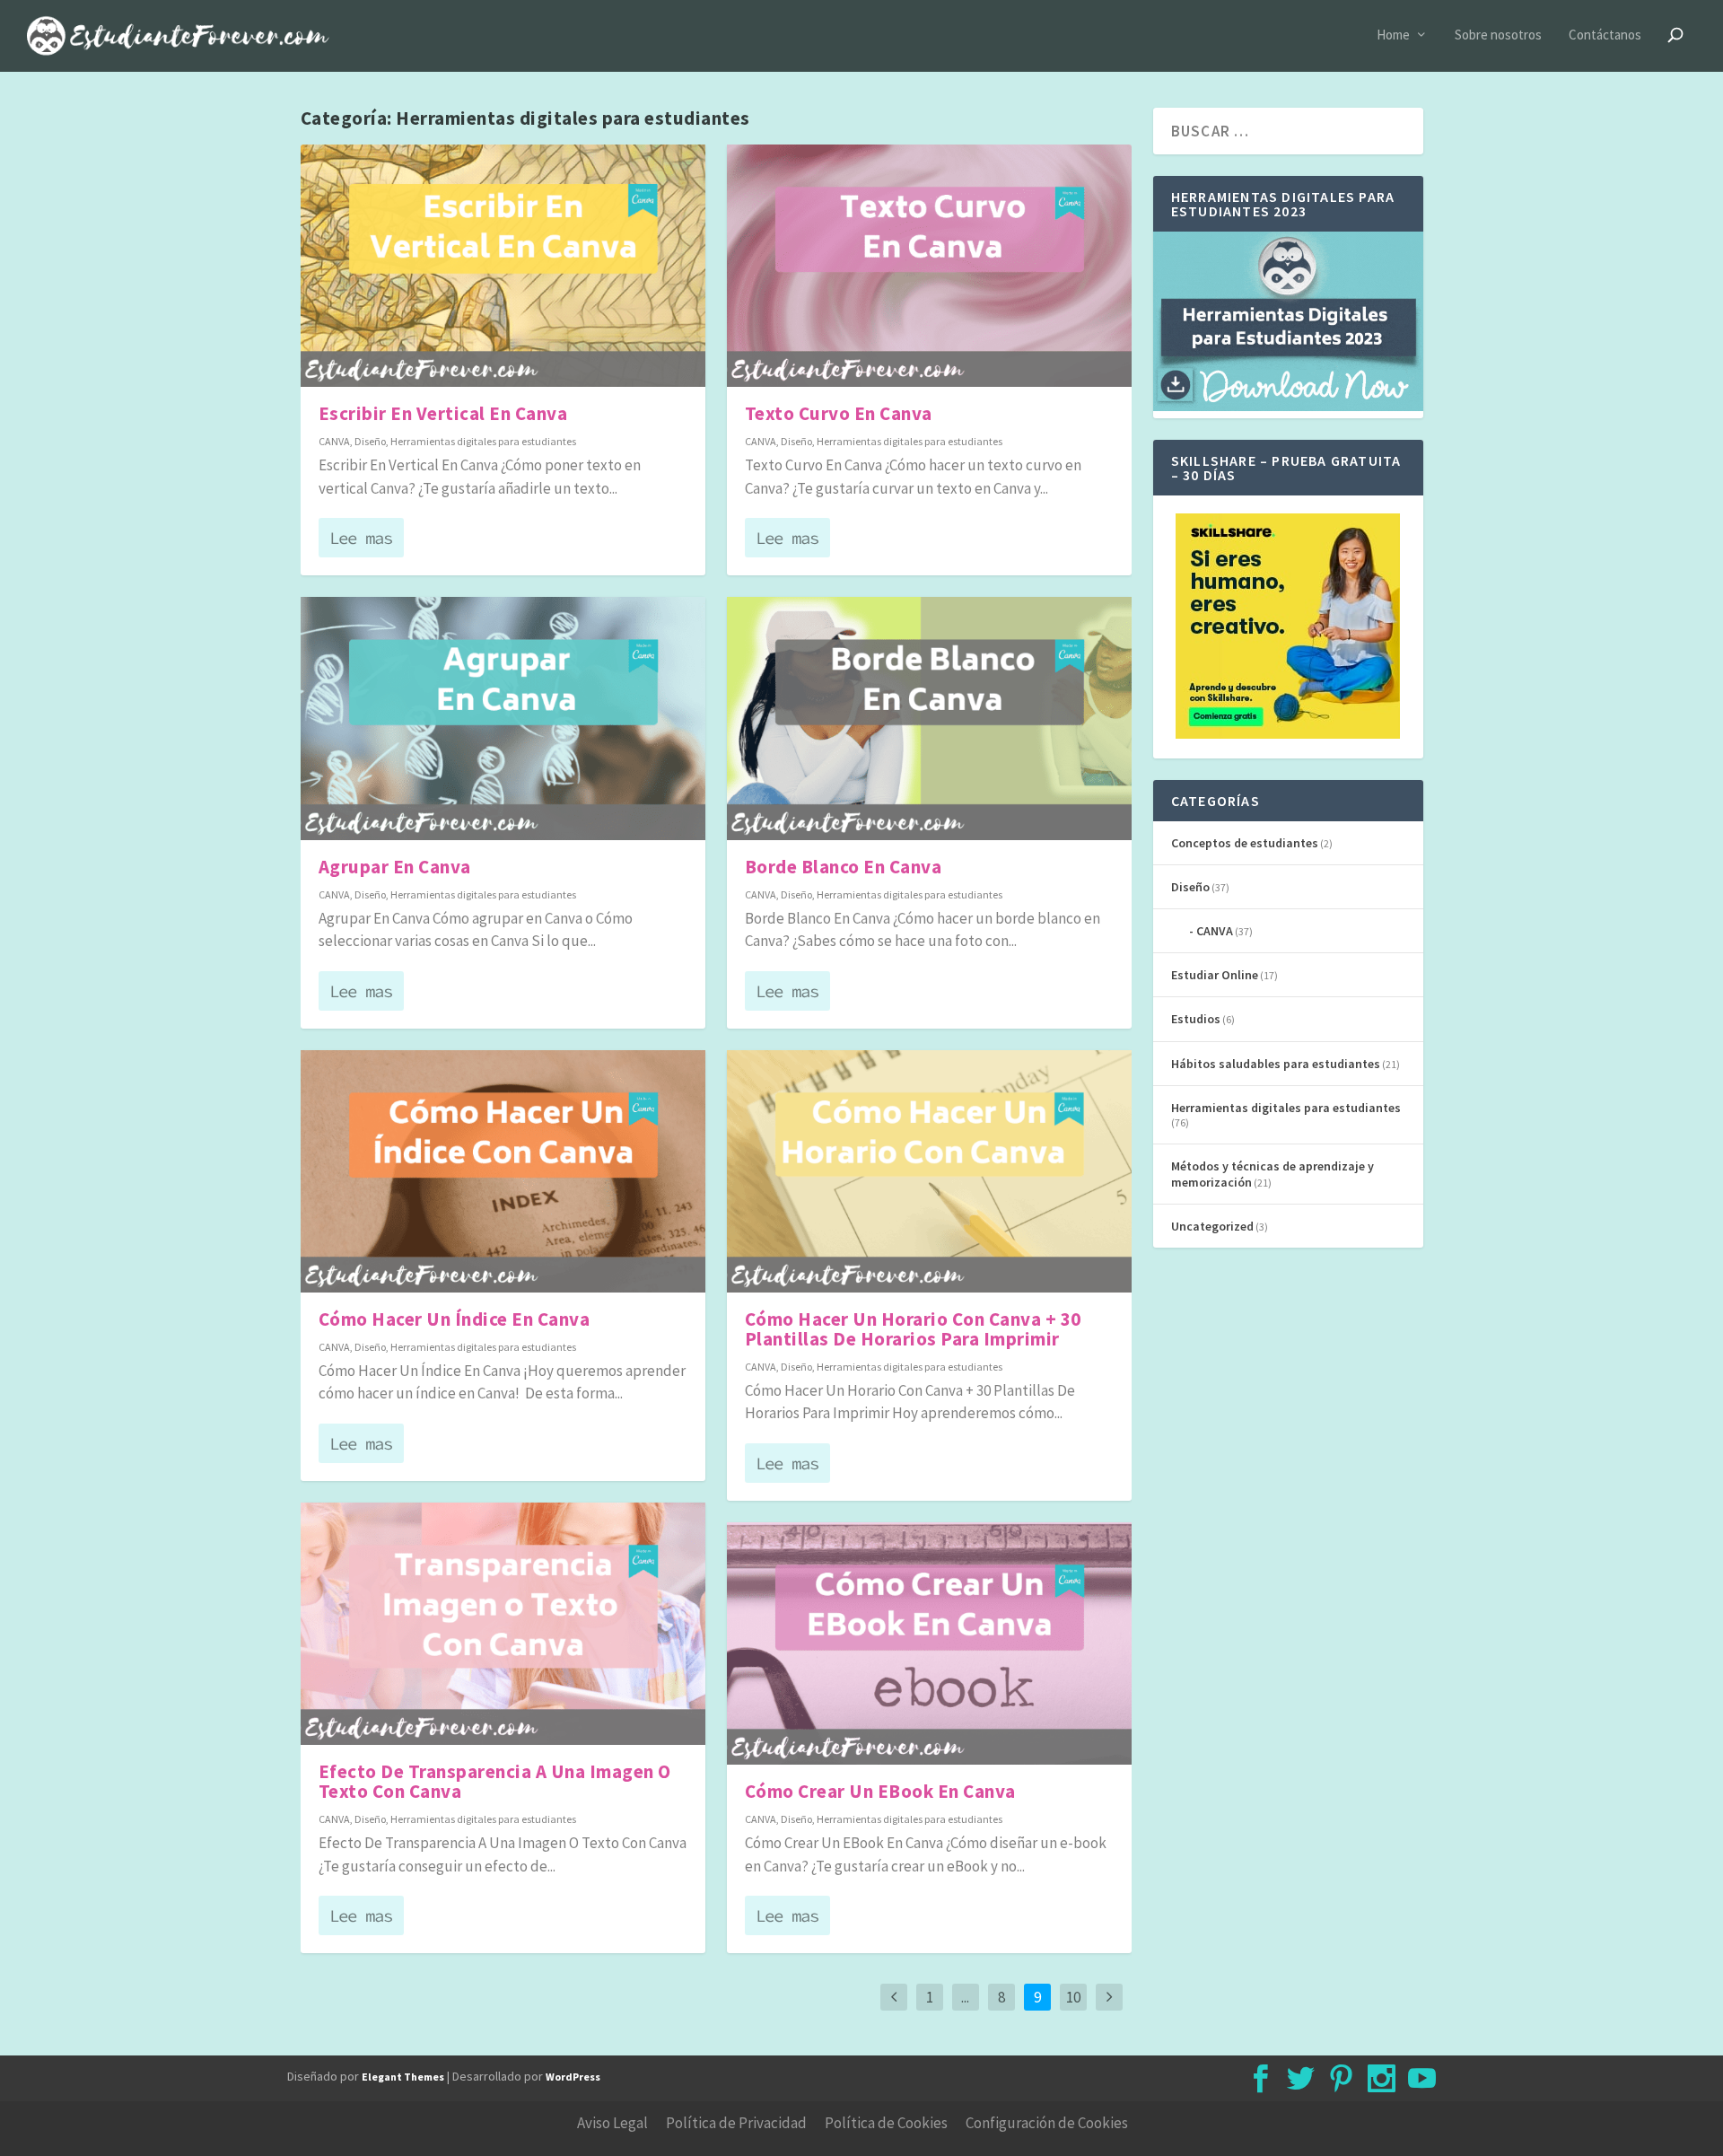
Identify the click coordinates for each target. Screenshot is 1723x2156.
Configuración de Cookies (1047, 2123)
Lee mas (361, 538)
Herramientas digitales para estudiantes (483, 441)
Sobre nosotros (1498, 35)
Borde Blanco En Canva (844, 867)
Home (1393, 35)
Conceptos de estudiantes (1245, 843)
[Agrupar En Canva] (503, 719)
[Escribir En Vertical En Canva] (503, 266)
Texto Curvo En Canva (839, 413)
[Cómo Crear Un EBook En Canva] (929, 1644)
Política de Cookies (886, 2123)
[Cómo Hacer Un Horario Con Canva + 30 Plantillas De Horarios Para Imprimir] (929, 1172)
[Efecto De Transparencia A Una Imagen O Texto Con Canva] (503, 1624)
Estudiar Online (1215, 975)
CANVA (334, 441)
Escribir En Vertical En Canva (443, 413)
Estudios (1196, 1019)
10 (1073, 1997)
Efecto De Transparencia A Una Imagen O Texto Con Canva (495, 1781)
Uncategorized (1212, 1226)
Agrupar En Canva (395, 867)
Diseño (370, 441)
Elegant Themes (403, 2077)
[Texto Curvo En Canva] (929, 266)
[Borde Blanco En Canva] (929, 719)
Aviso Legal (612, 2123)
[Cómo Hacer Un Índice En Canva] (503, 1172)
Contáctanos (1605, 35)
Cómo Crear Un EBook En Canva (880, 1791)
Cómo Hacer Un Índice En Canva (455, 1319)
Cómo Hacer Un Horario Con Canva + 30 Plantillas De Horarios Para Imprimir (913, 1329)
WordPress (573, 2077)
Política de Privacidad (736, 2123)
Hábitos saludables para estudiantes (1276, 1064)
